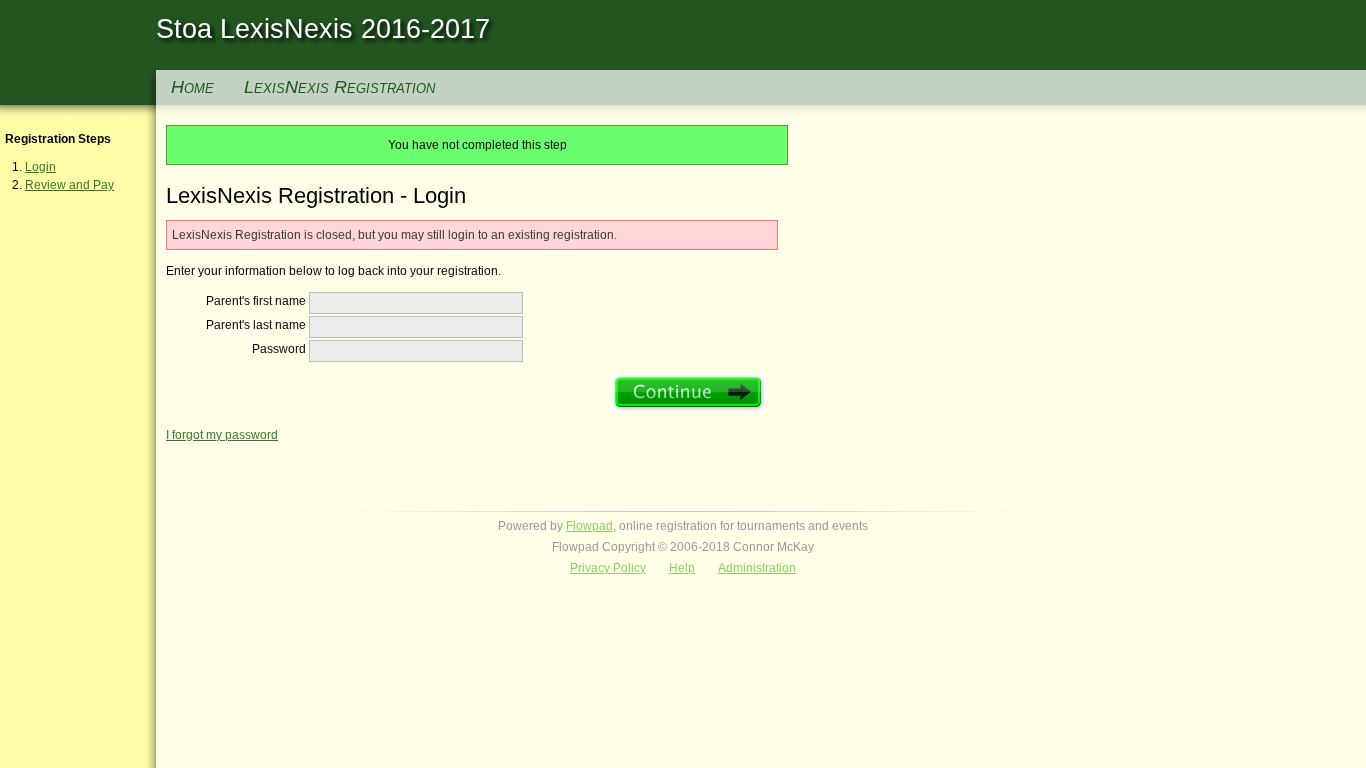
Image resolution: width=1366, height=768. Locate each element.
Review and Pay (69, 185)
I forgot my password (222, 435)
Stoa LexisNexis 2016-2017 (323, 29)
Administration (757, 568)
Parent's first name (256, 301)
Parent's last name (256, 325)
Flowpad (589, 526)
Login (40, 167)
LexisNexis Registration (339, 87)
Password (279, 349)
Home (192, 87)
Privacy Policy (608, 568)
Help (682, 568)
